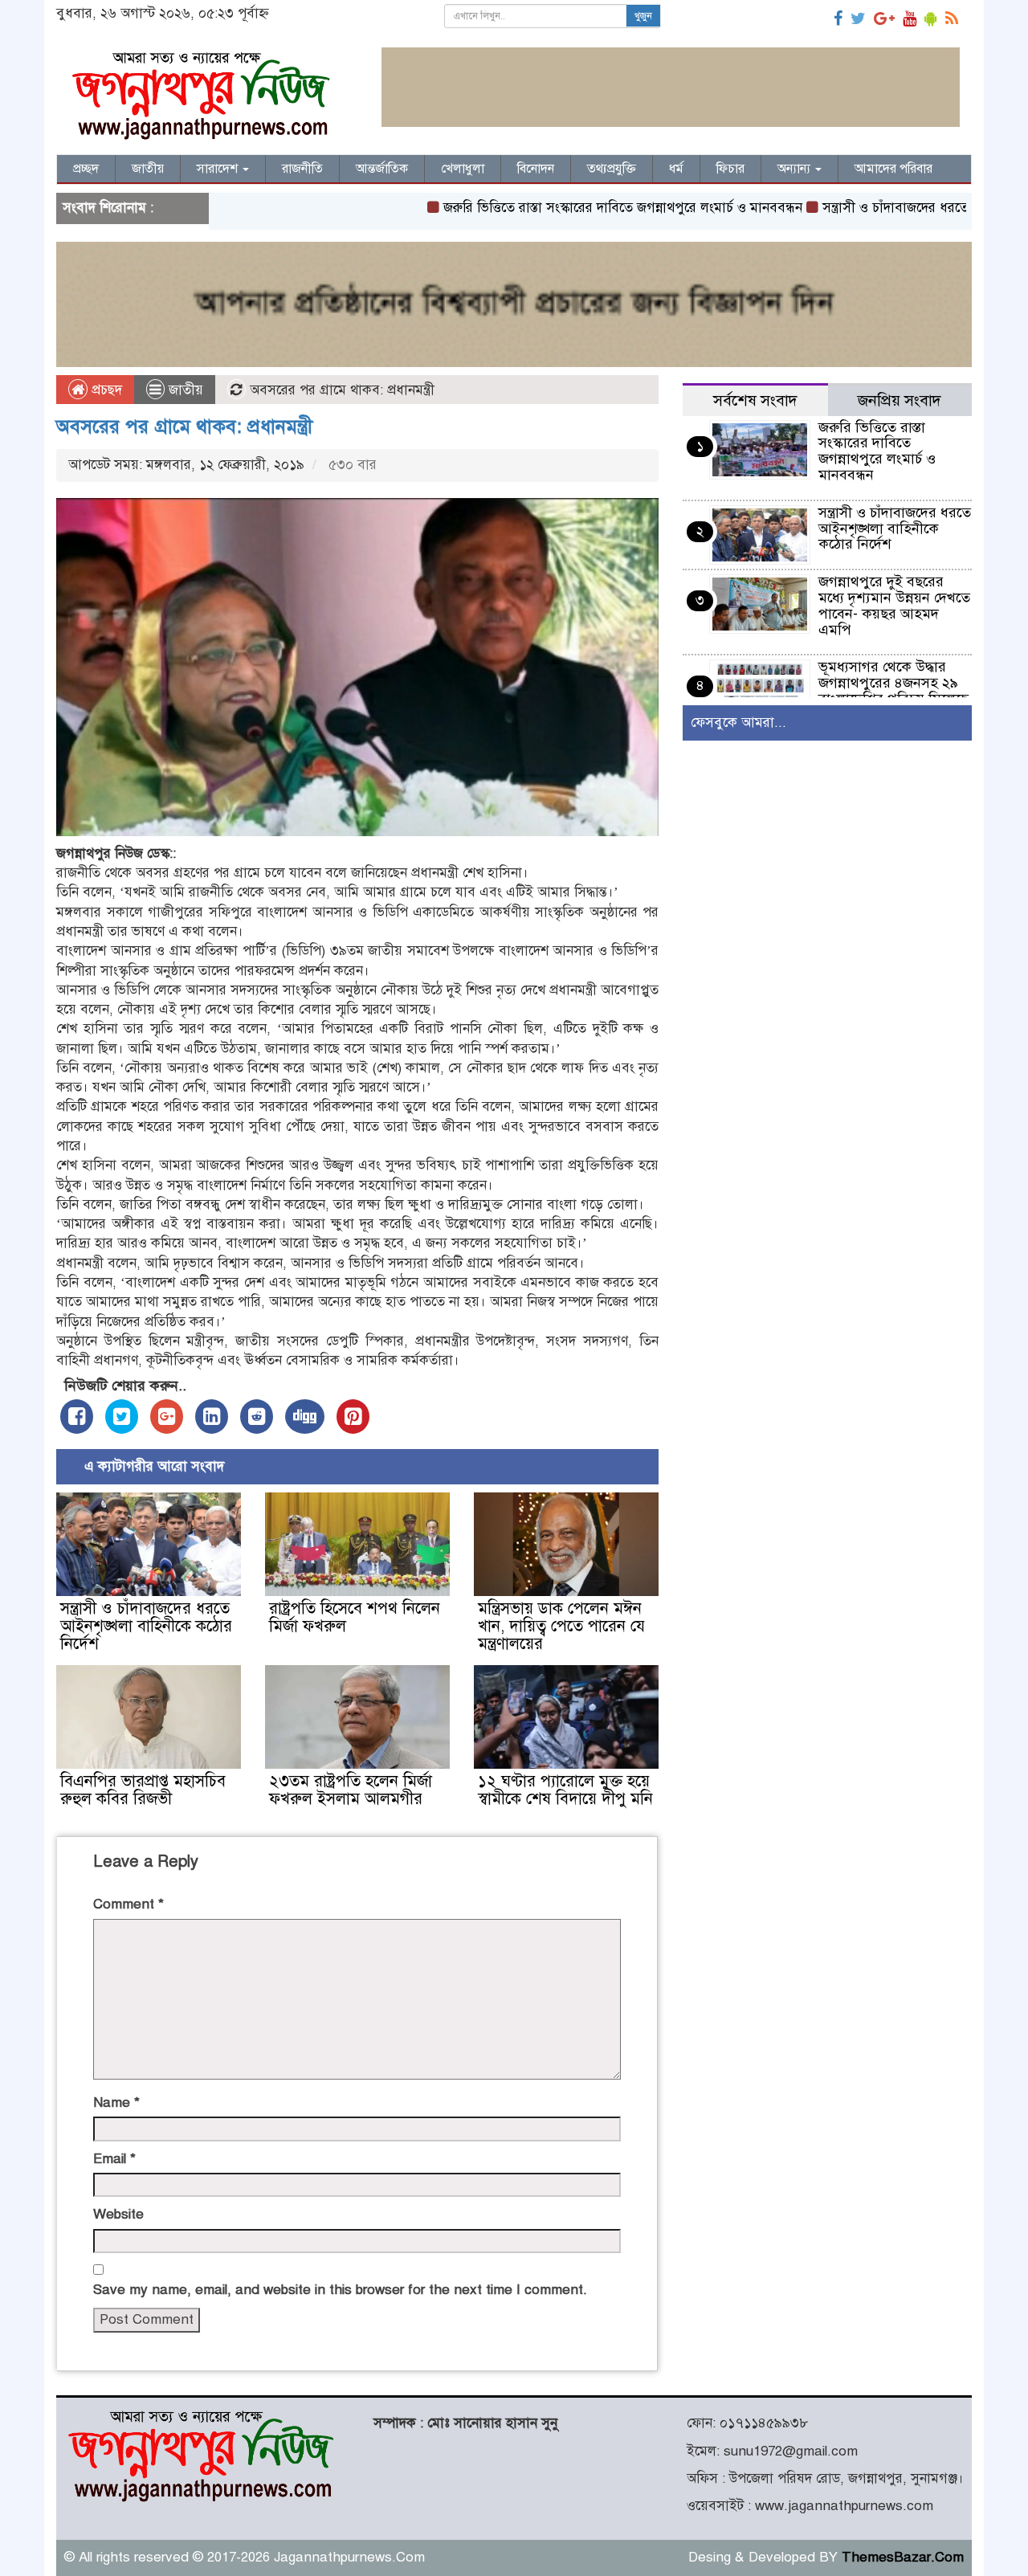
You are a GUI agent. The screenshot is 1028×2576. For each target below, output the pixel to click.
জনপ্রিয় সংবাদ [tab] (899, 400)
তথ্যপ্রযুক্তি (612, 169)
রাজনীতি (302, 169)
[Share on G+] (167, 1417)
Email (114, 2159)
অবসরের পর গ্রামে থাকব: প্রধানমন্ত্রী (184, 427)
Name (116, 2102)
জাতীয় (148, 169)
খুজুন (643, 16)
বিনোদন (536, 169)
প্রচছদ (105, 390)
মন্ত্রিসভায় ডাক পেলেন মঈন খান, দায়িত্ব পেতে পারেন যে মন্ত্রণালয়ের (561, 1626)
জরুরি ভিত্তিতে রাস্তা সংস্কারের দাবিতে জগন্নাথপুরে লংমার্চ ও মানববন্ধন (561, 208)
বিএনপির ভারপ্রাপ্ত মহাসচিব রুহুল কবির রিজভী (143, 1790)
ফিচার (730, 169)
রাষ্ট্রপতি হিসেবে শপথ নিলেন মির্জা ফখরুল (355, 1617)
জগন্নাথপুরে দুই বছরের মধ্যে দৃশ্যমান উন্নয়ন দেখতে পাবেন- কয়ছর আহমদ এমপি (894, 605)
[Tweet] (122, 1417)
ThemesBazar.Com (903, 2557)
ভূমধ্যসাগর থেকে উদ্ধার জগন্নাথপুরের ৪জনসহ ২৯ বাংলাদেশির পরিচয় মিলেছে (893, 683)
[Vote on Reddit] (257, 1417)
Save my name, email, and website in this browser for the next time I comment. (340, 2290)
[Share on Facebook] (77, 1417)
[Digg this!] (305, 1417)
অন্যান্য (795, 169)
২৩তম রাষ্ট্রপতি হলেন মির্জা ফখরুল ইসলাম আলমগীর (351, 1790)
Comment (128, 1904)
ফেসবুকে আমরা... (738, 723)
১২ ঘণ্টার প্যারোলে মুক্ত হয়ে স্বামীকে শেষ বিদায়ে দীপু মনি (565, 1790)
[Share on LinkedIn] (212, 1417)
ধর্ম (676, 169)
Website (118, 2214)
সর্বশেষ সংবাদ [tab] (755, 400)
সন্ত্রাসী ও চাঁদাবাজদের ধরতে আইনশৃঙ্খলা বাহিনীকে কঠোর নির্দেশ (146, 1626)
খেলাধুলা (463, 169)
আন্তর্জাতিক (382, 169)
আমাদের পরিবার (893, 169)
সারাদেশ (219, 169)
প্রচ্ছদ (86, 169)
